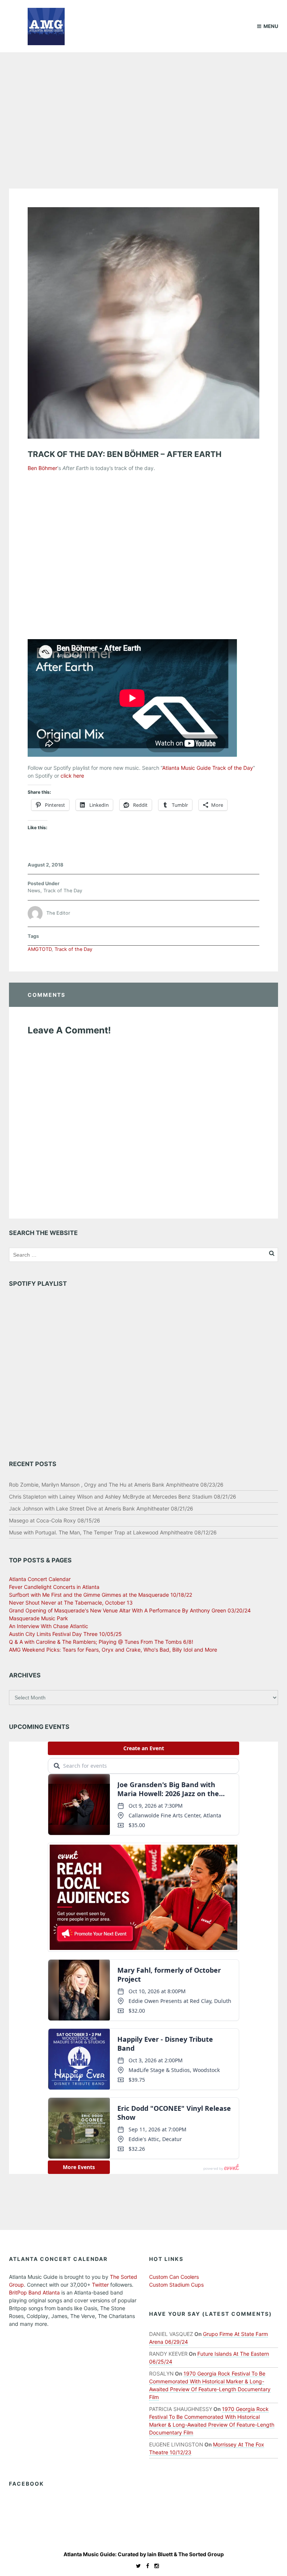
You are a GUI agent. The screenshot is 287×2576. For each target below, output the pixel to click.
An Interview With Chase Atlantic (49, 1626)
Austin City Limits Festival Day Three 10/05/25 (65, 1634)
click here (72, 776)
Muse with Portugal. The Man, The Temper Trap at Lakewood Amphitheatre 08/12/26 (113, 1532)
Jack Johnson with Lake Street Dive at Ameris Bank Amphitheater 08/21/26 (101, 1508)
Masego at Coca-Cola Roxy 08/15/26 (55, 1520)
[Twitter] (137, 2566)
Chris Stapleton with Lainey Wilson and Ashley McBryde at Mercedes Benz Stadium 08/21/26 (123, 1497)
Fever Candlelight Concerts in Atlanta (54, 1587)
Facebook (27, 2484)
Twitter (100, 2285)
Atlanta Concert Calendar (40, 1579)
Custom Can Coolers (174, 2277)
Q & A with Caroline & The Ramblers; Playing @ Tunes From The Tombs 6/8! (101, 1642)
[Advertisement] (143, 108)
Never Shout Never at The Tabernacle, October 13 (71, 1603)
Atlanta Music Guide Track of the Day (208, 768)
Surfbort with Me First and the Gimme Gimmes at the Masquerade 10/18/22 (101, 1595)
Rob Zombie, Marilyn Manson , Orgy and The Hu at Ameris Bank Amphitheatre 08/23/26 (116, 1485)
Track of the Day (73, 949)
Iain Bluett (160, 2554)
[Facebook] (146, 2566)
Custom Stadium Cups (176, 2285)
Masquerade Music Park (38, 1618)
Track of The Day (63, 891)
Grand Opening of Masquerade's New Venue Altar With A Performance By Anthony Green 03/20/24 (130, 1610)
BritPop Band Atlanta (34, 2292)
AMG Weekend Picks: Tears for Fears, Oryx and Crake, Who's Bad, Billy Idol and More (113, 1650)
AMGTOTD (40, 949)
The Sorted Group (201, 2554)
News (34, 891)
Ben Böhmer (42, 468)
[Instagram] (155, 2566)
